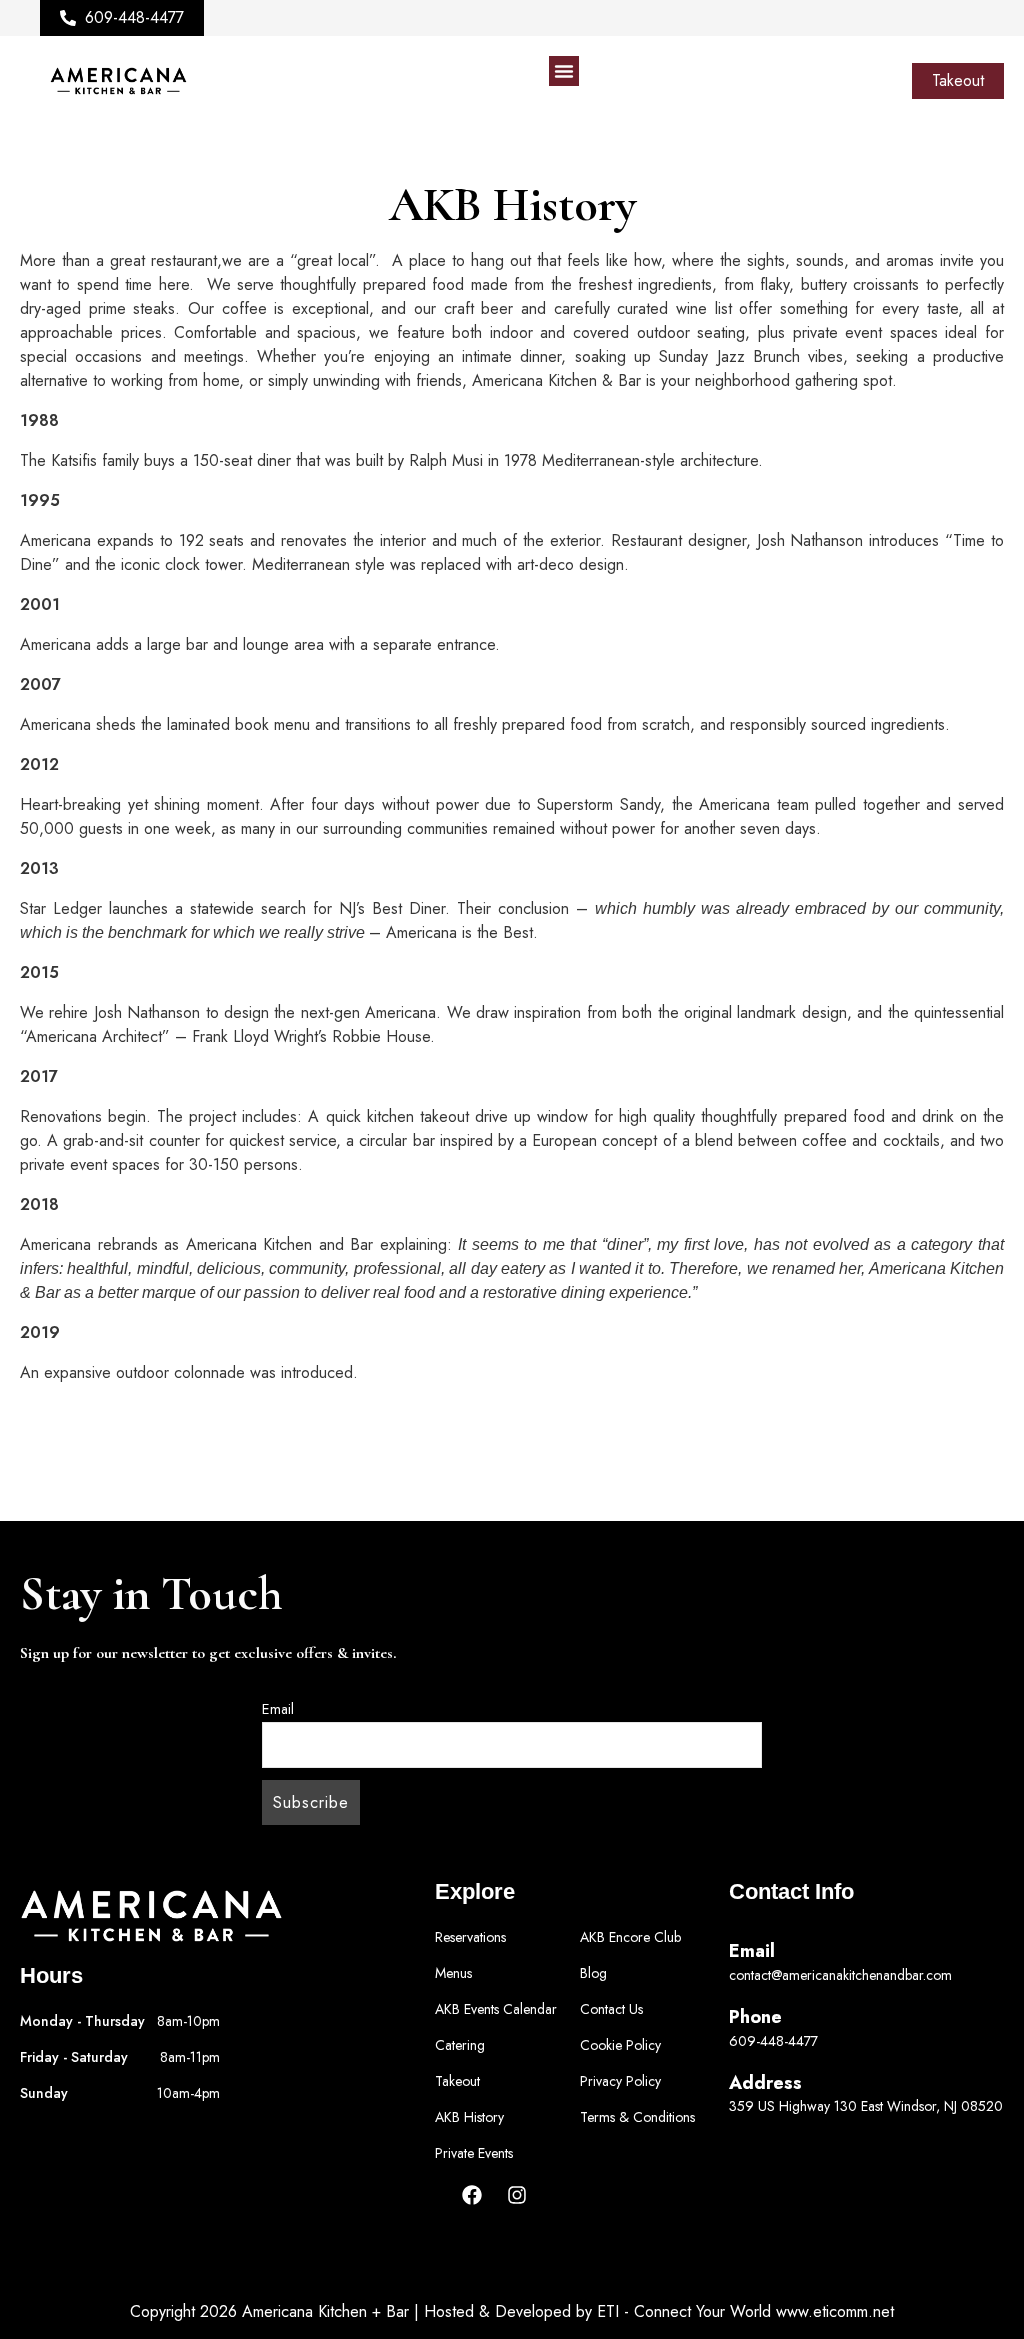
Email (278, 1709)
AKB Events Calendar (496, 2009)
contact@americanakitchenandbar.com (840, 1975)
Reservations (470, 1937)
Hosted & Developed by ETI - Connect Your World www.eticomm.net (659, 2311)
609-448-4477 (773, 2041)
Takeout (457, 2081)
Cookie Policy (620, 2045)
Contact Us (611, 2009)
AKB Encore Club (630, 1937)
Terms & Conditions (637, 2117)
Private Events (474, 2153)
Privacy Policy (620, 2081)
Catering (460, 2045)
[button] (564, 71)
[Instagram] (517, 2195)
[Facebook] (472, 2195)
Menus (453, 1973)
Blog (593, 1973)
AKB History (469, 2117)
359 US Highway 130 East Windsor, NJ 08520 (866, 2106)
